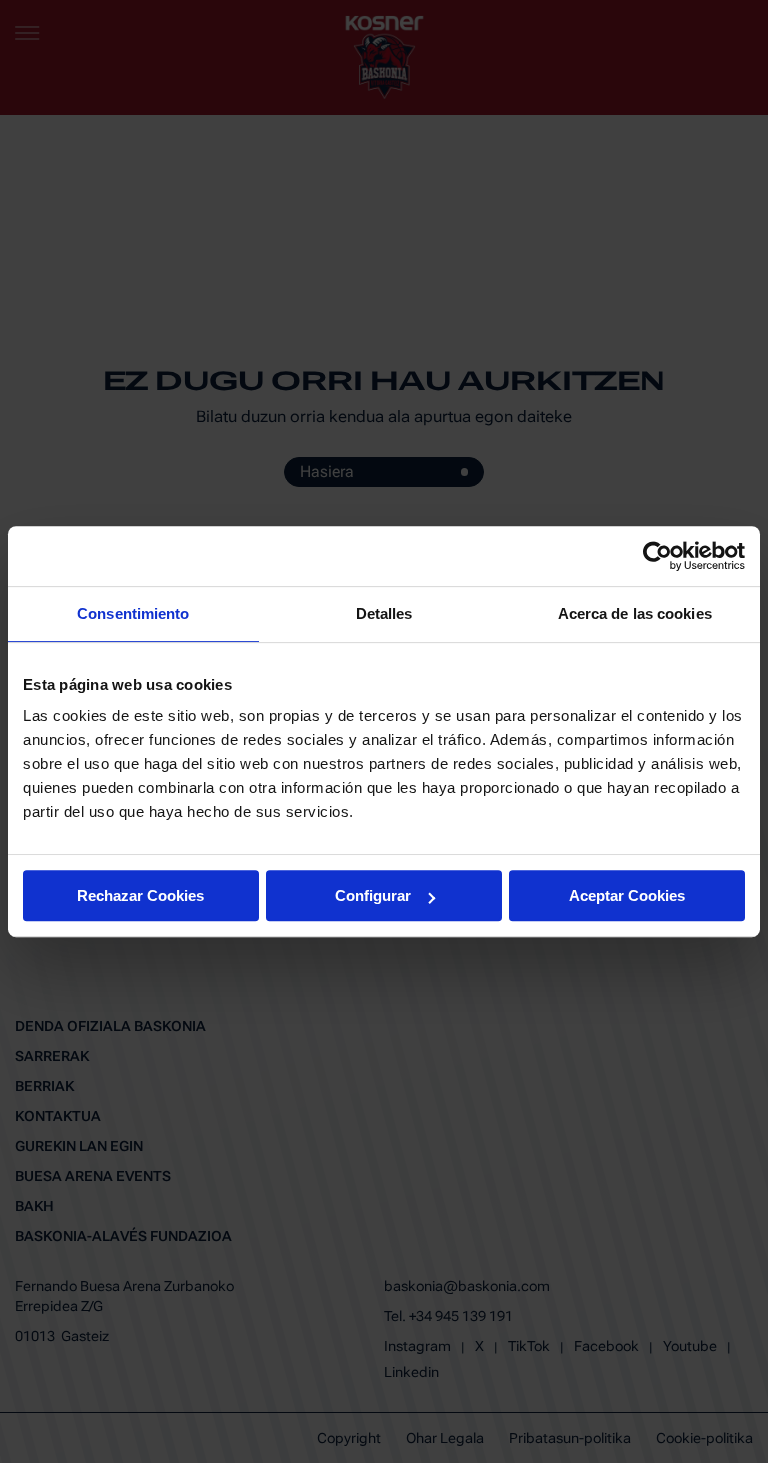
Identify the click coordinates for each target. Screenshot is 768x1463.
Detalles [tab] (384, 613)
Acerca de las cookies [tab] (635, 613)
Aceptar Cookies (627, 895)
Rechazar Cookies (140, 895)
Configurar (373, 895)
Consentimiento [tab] (133, 613)
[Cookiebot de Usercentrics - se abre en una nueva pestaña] (657, 556)
